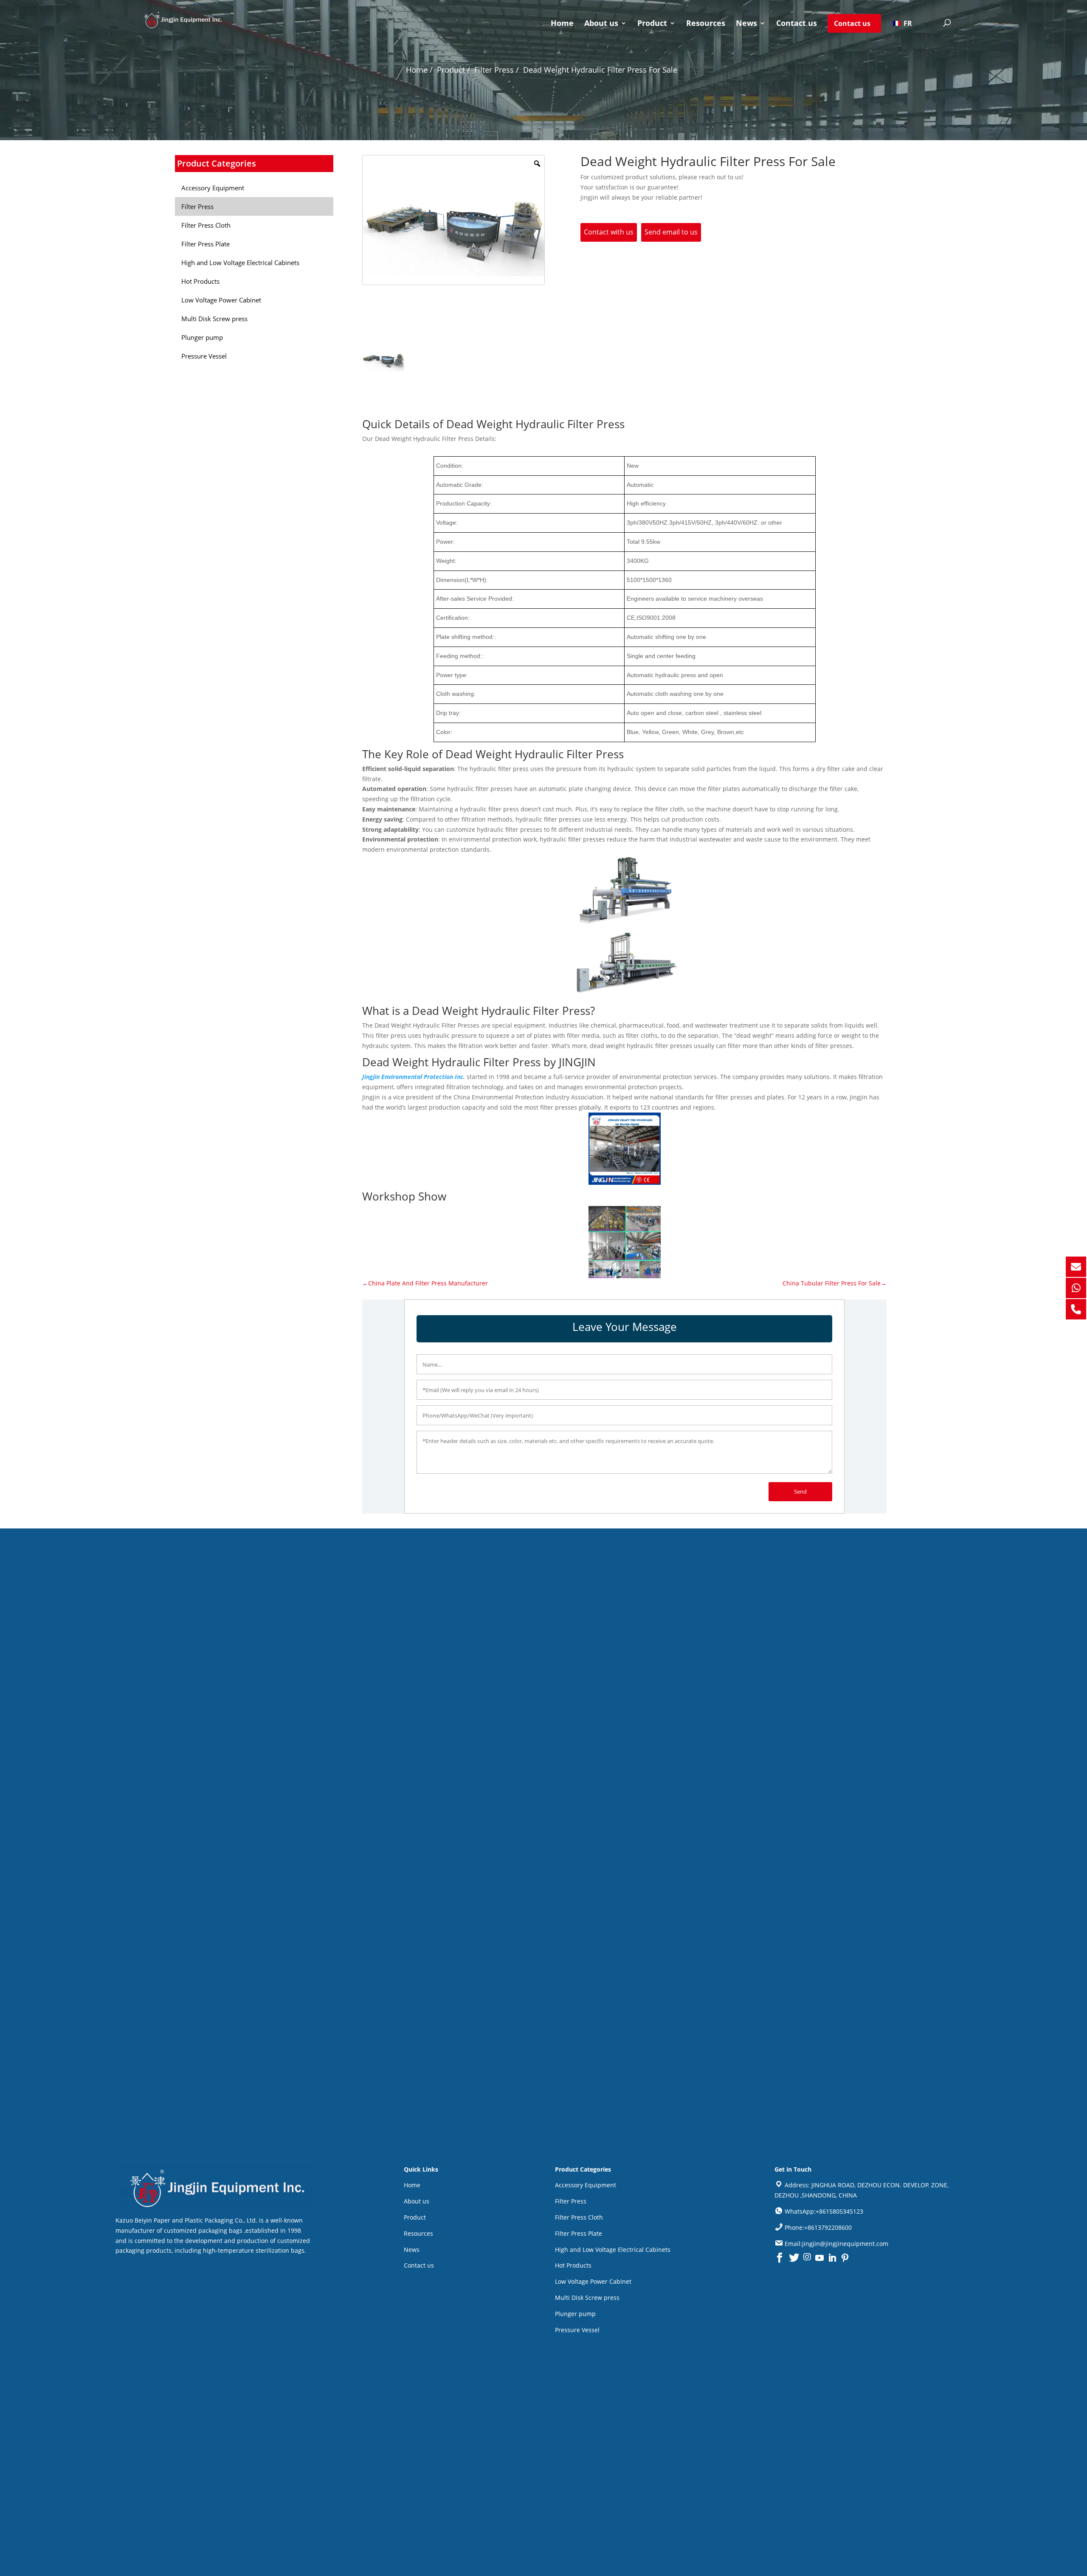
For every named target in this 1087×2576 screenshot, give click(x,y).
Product (652, 24)
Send (800, 1491)
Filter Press (571, 2201)
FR (907, 23)
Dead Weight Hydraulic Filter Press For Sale (600, 70)
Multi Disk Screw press (587, 2298)
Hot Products (573, 2265)
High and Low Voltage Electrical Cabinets (613, 2250)
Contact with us (609, 232)
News (746, 24)
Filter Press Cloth (579, 2217)
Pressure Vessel (577, 2330)
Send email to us (671, 232)
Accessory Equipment (586, 2185)
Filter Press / (497, 70)
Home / (419, 70)
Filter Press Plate (579, 2233)
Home (562, 24)
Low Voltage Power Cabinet (593, 2281)
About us (601, 24)
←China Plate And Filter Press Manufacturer (425, 1283)
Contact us (797, 24)
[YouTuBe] (819, 2258)
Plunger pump (575, 2314)
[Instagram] (807, 2258)
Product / (453, 70)
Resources (706, 24)
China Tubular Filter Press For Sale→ (835, 1283)
